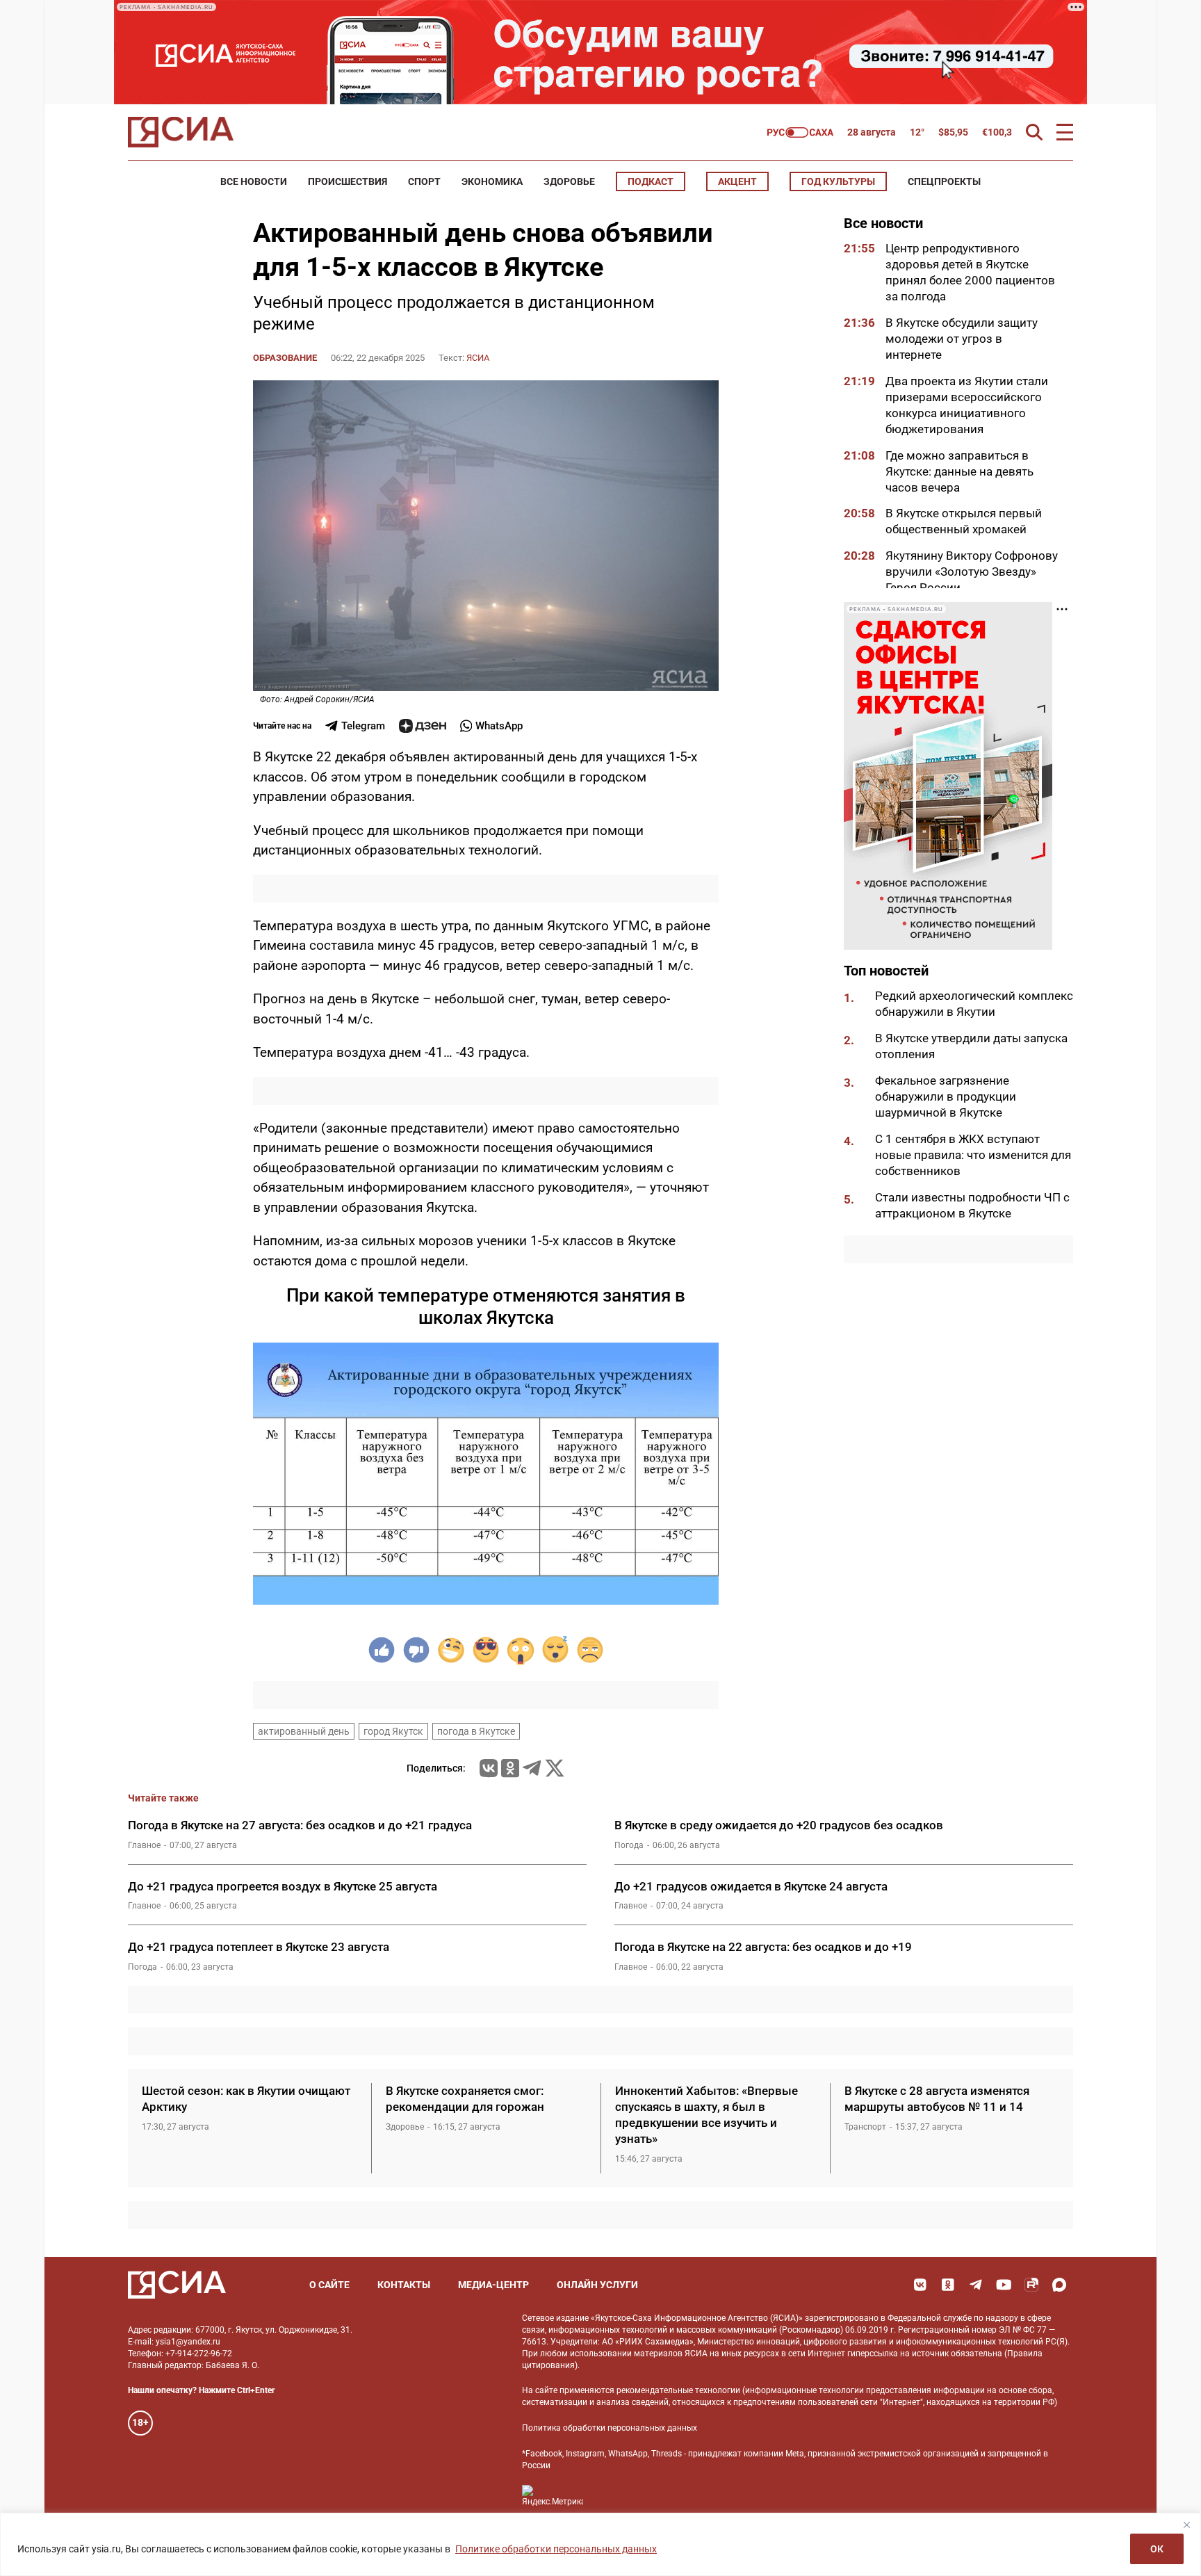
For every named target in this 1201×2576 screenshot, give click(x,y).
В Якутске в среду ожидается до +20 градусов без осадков (779, 1825)
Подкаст (651, 181)
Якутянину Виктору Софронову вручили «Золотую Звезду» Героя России (972, 572)
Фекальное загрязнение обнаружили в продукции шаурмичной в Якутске (946, 1096)
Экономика (492, 181)
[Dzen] (423, 726)
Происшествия (348, 181)
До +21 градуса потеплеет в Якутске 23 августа (259, 1947)
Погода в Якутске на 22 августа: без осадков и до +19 (763, 1947)
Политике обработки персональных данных (556, 2549)
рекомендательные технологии (678, 2390)
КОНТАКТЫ (404, 2285)
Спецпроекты (944, 181)
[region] (600, 2544)
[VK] (920, 2285)
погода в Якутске (476, 1731)
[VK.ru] (489, 1768)
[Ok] (948, 2285)
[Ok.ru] (510, 1768)
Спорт (424, 181)
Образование (285, 358)
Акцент (737, 181)
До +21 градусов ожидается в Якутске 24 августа (751, 1886)
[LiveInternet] (608, 2496)
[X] (555, 1768)
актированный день (304, 1731)
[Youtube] (1004, 2285)
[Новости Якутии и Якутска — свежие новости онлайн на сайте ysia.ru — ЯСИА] (181, 132)
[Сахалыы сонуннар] (800, 132)
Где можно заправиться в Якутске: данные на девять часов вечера (959, 471)
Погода (629, 1845)
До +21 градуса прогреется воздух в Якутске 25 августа (283, 1886)
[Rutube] (1031, 2285)
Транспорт (865, 2127)
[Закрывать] (1186, 2525)
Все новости (254, 181)
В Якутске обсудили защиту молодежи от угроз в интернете (962, 339)
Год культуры (838, 181)
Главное (144, 1845)
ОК (1157, 2549)
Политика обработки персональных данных (610, 2428)
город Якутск (393, 1731)
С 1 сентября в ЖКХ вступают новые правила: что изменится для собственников (973, 1155)
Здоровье (569, 181)
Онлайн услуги (597, 2285)
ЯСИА (478, 358)
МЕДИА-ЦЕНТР (493, 2285)
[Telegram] (532, 1768)
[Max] (1059, 2285)
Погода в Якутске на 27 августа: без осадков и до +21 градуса (300, 1825)
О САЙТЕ (329, 2285)
